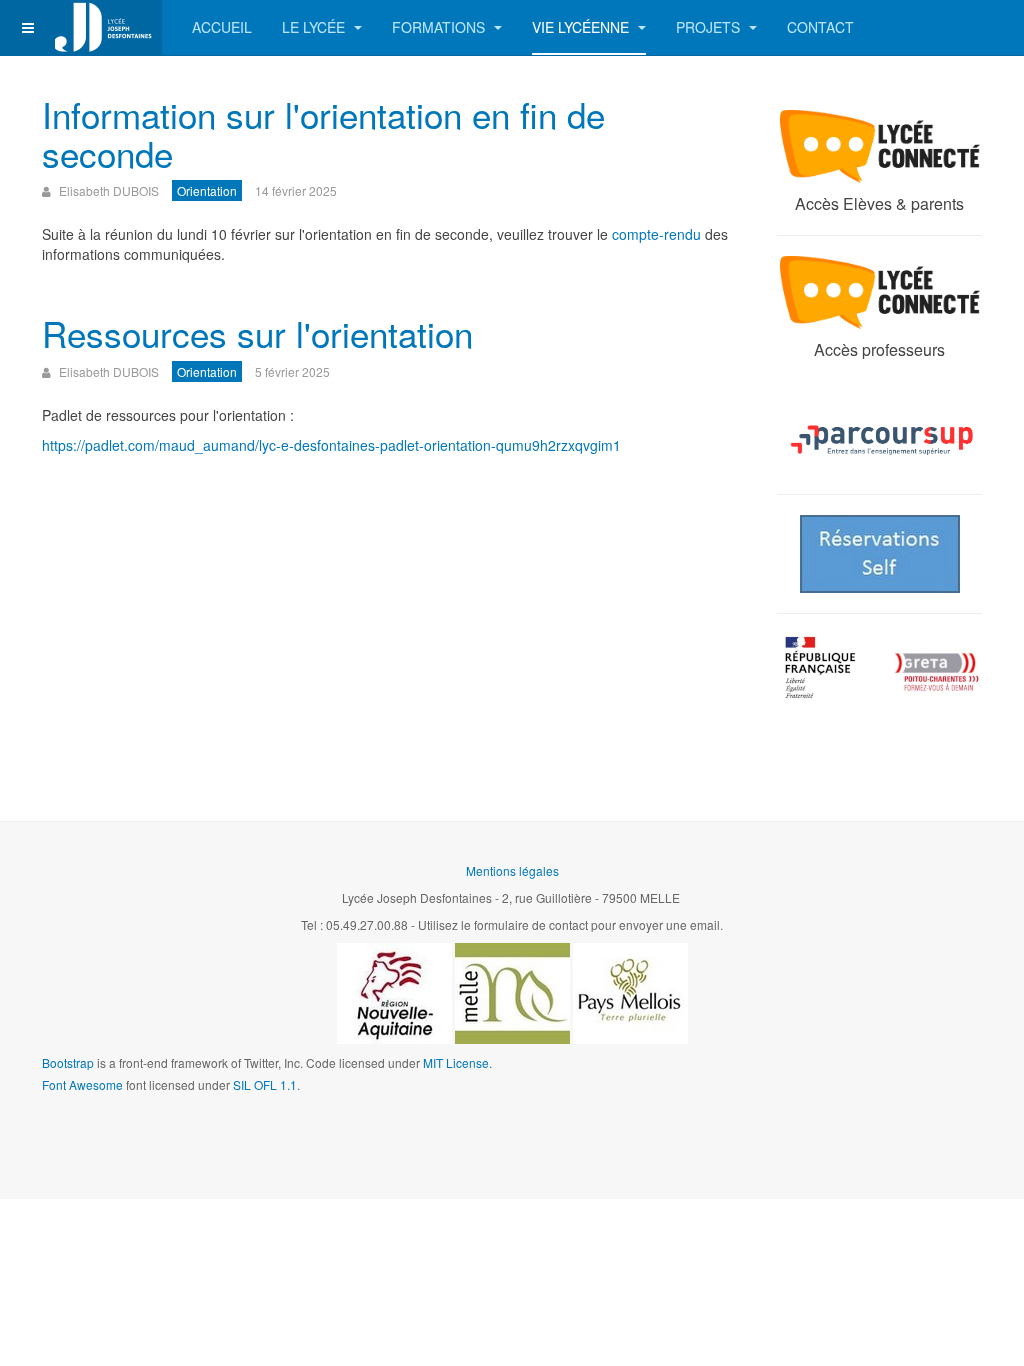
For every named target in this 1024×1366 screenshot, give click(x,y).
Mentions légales (512, 870)
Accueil (222, 27)
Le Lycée (315, 27)
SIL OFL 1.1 (265, 1084)
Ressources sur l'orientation (257, 333)
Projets (710, 27)
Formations (440, 27)
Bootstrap (68, 1062)
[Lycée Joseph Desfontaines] (102, 27)
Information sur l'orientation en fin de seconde (323, 133)
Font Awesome (82, 1084)
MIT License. (457, 1062)
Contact (820, 27)
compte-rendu (656, 234)
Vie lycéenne (582, 27)
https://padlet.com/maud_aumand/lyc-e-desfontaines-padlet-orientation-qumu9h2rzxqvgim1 (331, 445)
